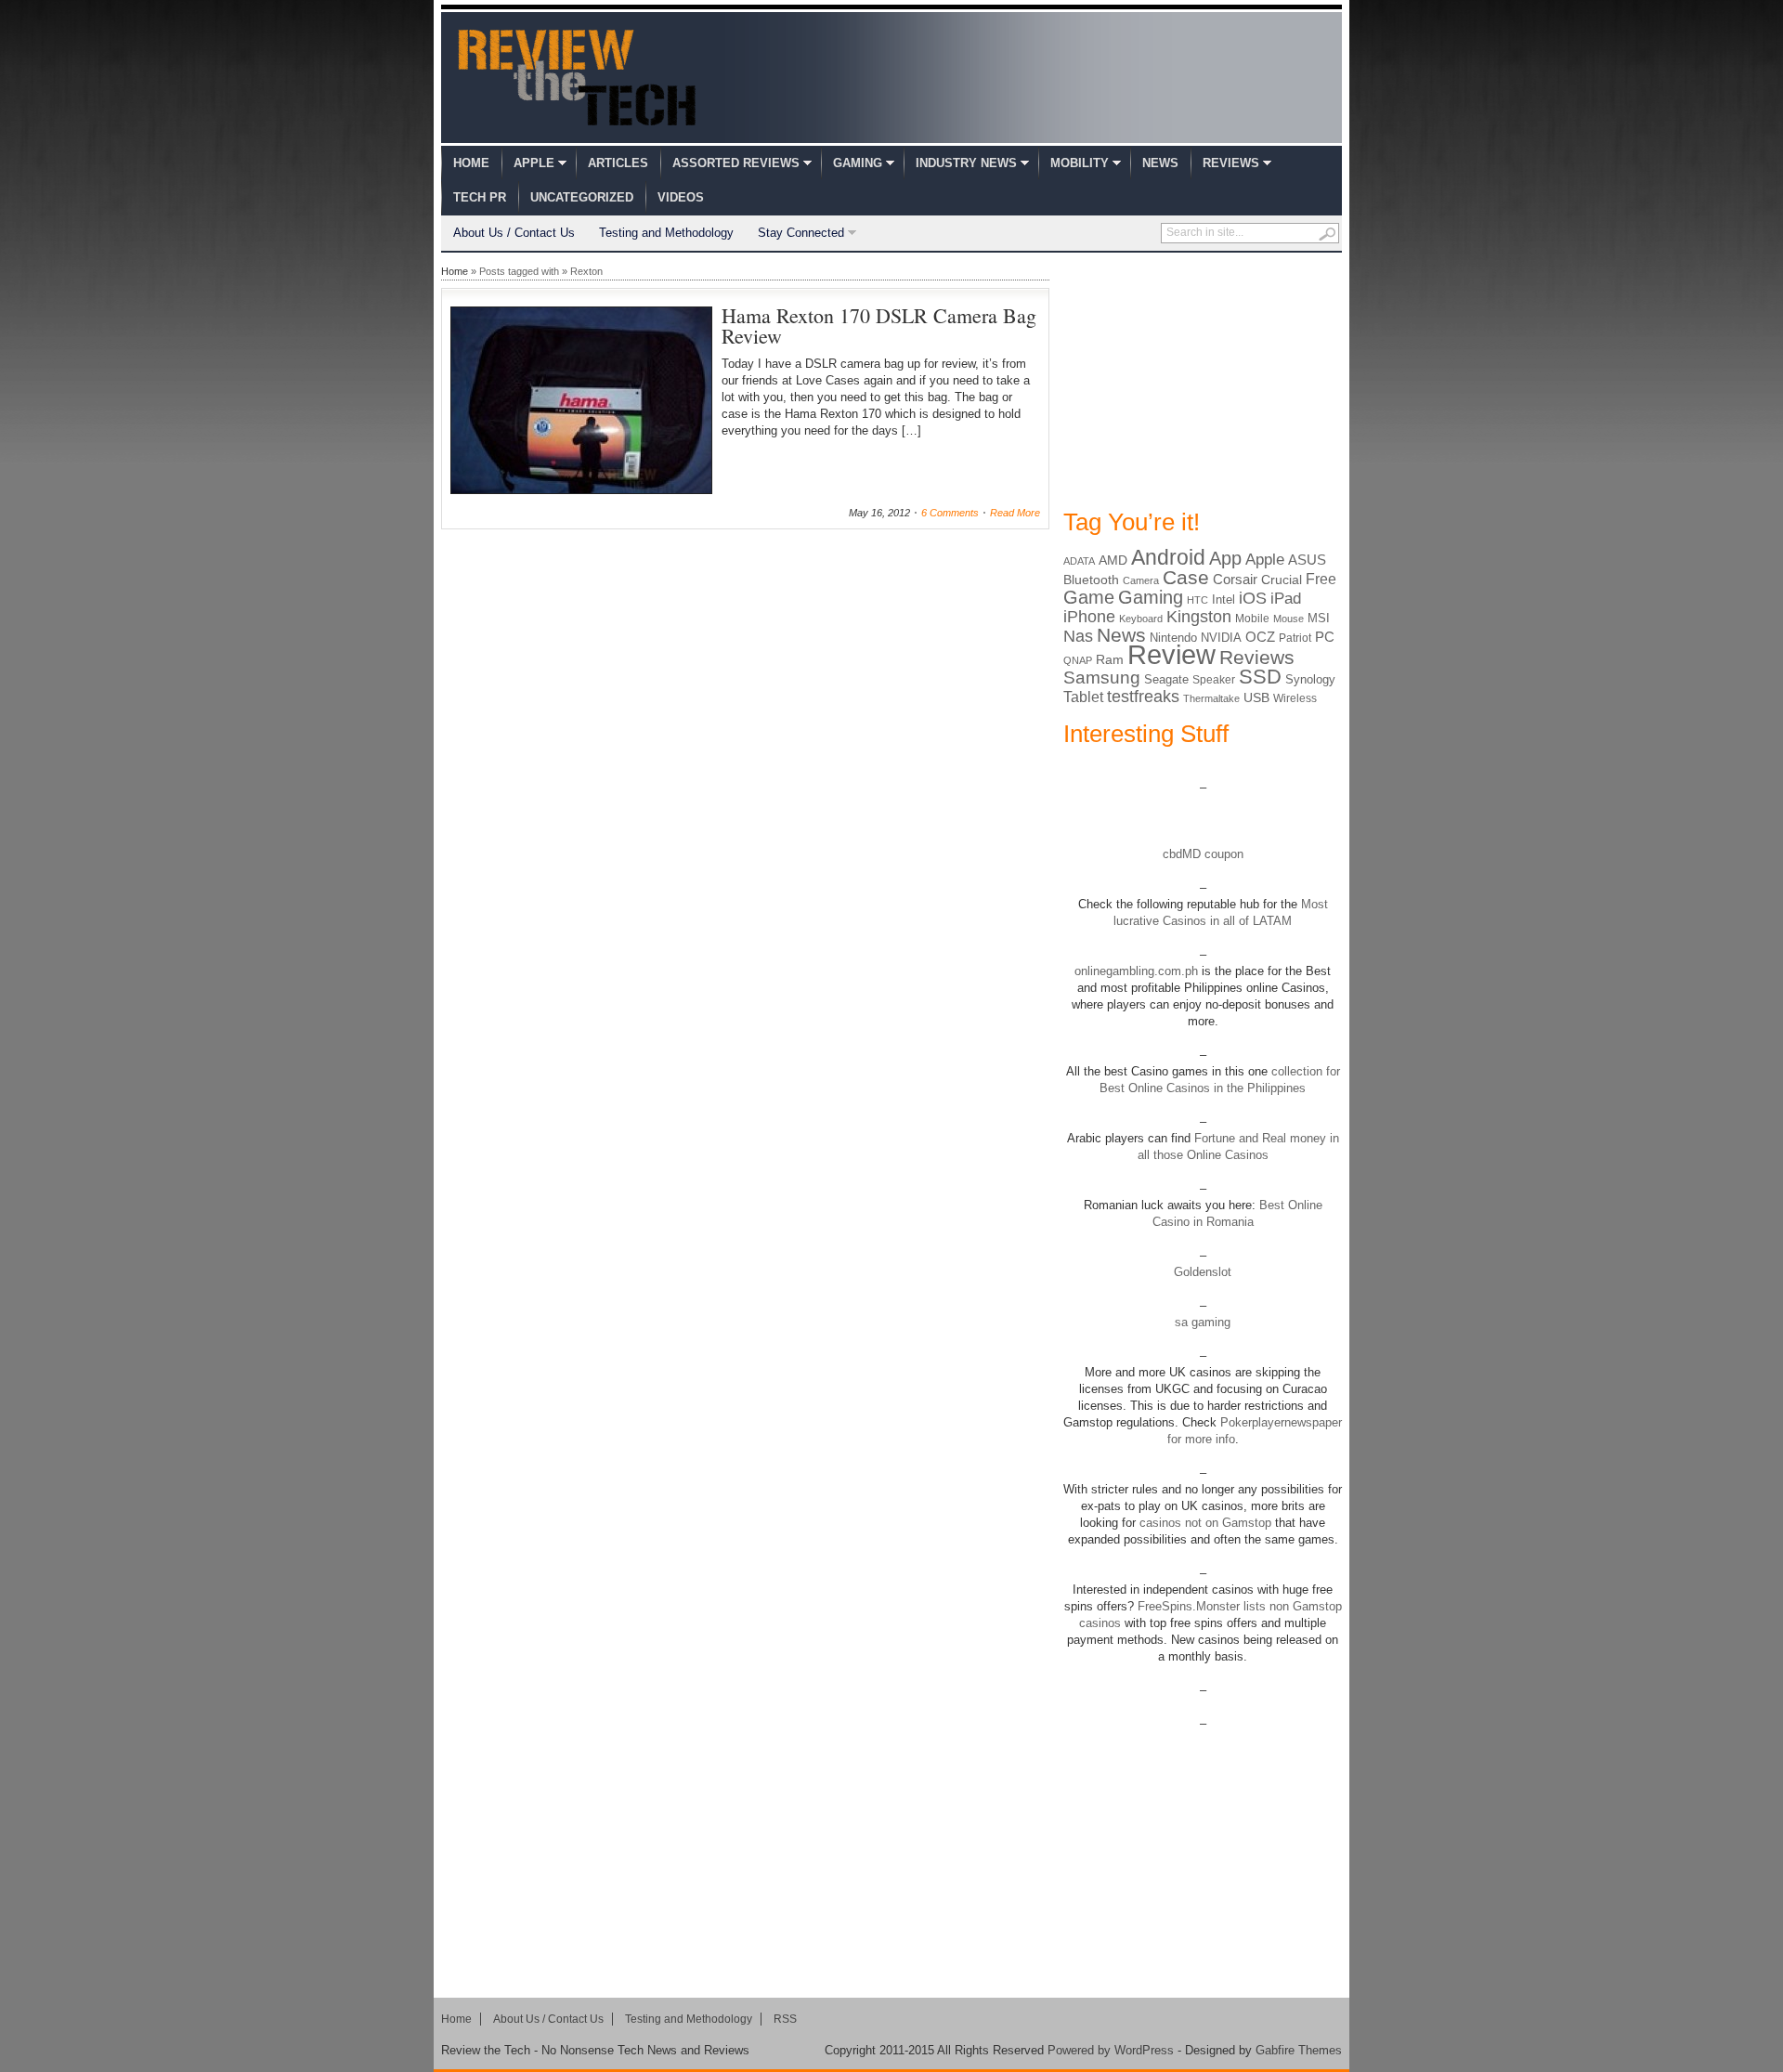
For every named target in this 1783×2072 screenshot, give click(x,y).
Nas (1078, 636)
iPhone (1089, 617)
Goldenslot (1203, 1272)
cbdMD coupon (1203, 854)
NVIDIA (1221, 638)
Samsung (1102, 678)
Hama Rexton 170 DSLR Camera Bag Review (879, 326)
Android (1168, 557)
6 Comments (950, 513)
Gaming (858, 163)
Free (1321, 579)
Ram (1110, 660)
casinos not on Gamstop (1204, 1523)
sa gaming (1203, 1322)
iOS (1253, 598)
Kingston (1199, 617)
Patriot (1295, 638)
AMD (1113, 560)
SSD (1260, 677)
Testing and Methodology (666, 233)
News (1160, 163)
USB (1256, 697)
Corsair (1235, 579)
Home (471, 163)
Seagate (1166, 679)
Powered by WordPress (1111, 2050)
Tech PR (480, 197)
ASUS (1307, 560)
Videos (681, 197)
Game (1089, 597)
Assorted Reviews (736, 163)
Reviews (1231, 163)
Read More (1015, 513)
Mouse (1288, 619)
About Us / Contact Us (514, 233)
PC (1325, 637)
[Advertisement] (1203, 379)
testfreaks (1143, 697)
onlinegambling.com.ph (1136, 971)
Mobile (1252, 619)
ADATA (1079, 561)
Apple (534, 163)
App (1225, 558)
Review (1171, 654)
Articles (618, 163)
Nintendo (1173, 638)
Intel (1223, 599)
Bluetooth (1091, 580)
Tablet (1083, 697)
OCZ (1260, 637)
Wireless (1295, 698)
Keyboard (1141, 619)
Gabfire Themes (1299, 2050)
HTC (1197, 600)
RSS (785, 2019)
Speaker (1214, 680)
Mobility (1080, 163)
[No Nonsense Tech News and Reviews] (577, 77)
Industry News (966, 163)
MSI (1319, 618)
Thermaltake (1211, 698)
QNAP (1078, 660)
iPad (1286, 599)
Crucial (1282, 580)
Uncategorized (582, 197)
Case (1186, 577)
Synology (1310, 679)
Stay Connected (801, 233)
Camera (1141, 580)
